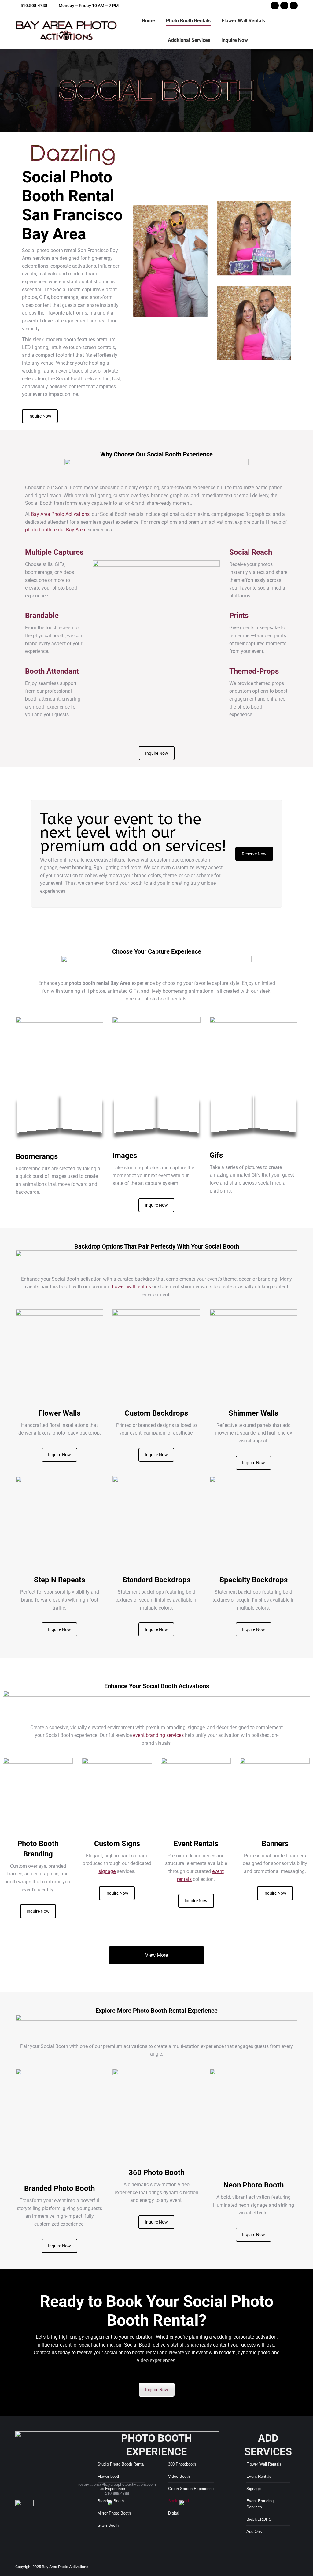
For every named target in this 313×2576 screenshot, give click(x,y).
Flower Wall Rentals (264, 2464)
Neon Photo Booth (254, 2185)
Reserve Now (254, 854)
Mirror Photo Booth (114, 2513)
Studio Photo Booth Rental (121, 2464)
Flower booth (109, 2476)
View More (156, 1955)
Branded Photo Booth (59, 2188)
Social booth (179, 2501)
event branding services (158, 1735)
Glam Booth (108, 2525)
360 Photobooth (182, 2464)
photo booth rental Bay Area (55, 530)
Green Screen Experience (191, 2489)
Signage (254, 2489)
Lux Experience (111, 2489)
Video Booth (179, 2476)
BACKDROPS (259, 2519)
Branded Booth (111, 2501)
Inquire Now (40, 416)
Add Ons (254, 2531)
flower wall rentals (131, 1287)
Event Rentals (259, 2476)
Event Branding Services (260, 2504)
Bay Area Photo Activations (60, 514)
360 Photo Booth (156, 2172)
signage (107, 1871)
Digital (174, 2513)
